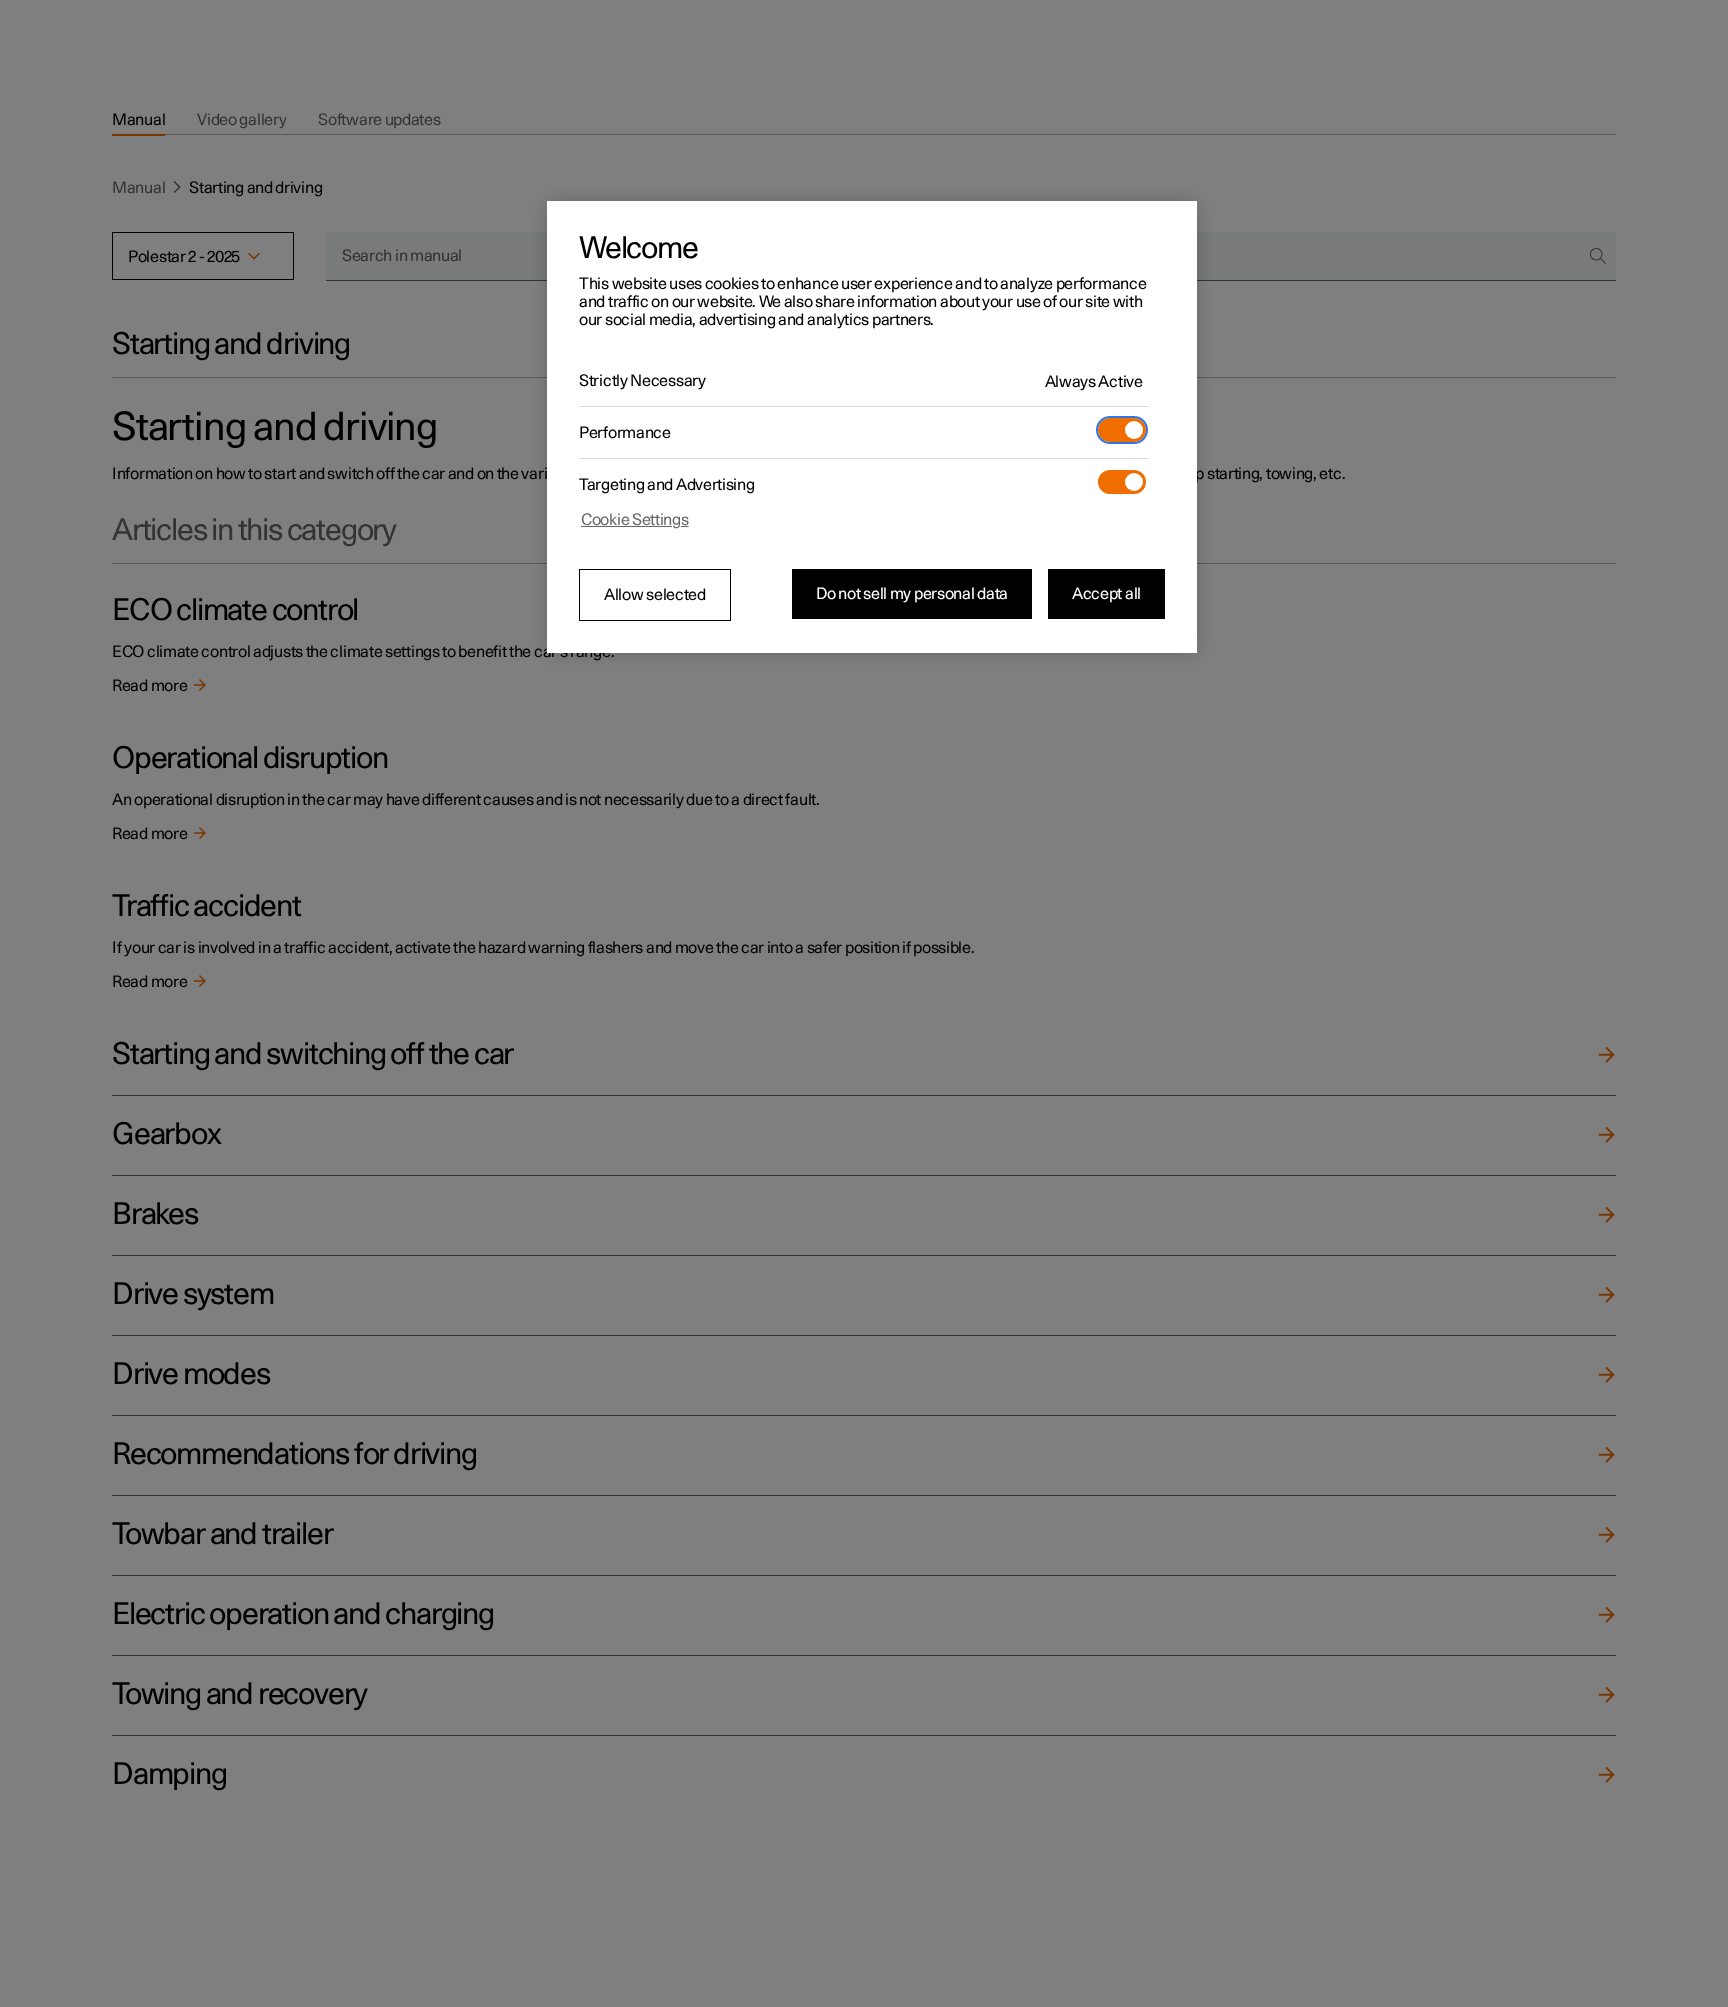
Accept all (1106, 594)
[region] (872, 427)
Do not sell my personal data (912, 594)
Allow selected (655, 595)
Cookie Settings (635, 520)
